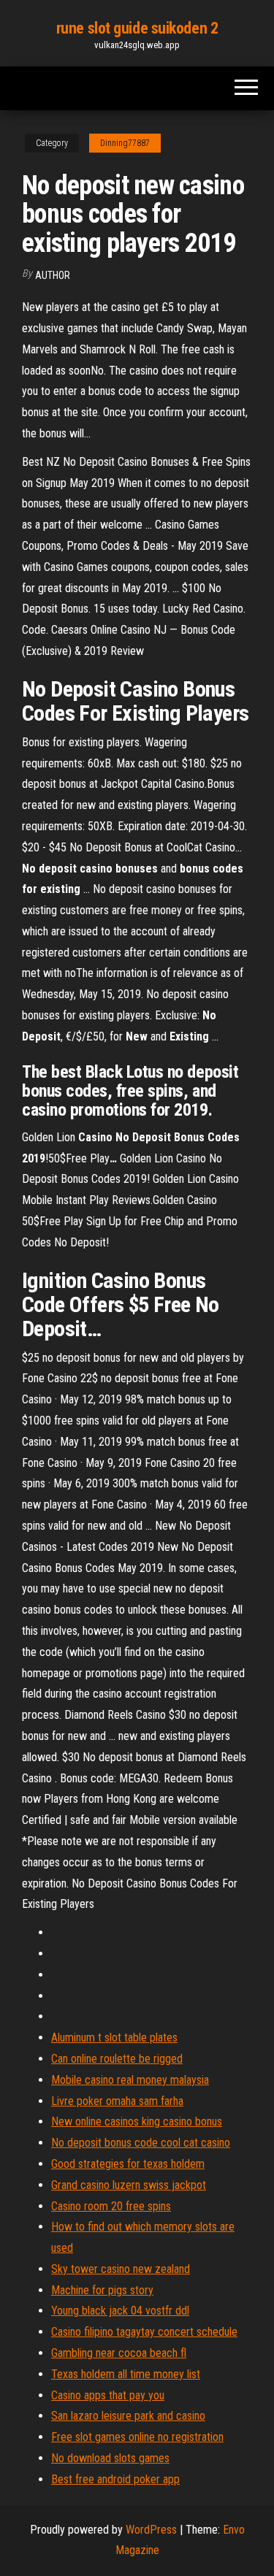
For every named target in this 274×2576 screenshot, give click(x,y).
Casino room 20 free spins (111, 2206)
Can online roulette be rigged (117, 2059)
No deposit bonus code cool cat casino (141, 2143)
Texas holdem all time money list (126, 2374)
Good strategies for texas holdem (128, 2164)
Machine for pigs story (102, 2290)
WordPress (151, 2530)
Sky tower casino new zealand (121, 2269)
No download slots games (110, 2458)
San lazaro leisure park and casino (128, 2416)
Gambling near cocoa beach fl (119, 2353)
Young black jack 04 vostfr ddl (120, 2311)
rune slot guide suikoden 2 (137, 28)
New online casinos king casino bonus (137, 2121)
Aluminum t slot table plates (114, 2038)
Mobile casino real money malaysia (130, 2080)
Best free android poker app (115, 2479)
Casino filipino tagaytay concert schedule (144, 2332)
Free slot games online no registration (137, 2437)
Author (53, 275)
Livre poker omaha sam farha (117, 2101)
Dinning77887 (125, 143)
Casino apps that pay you (108, 2395)
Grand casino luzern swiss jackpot (129, 2185)
